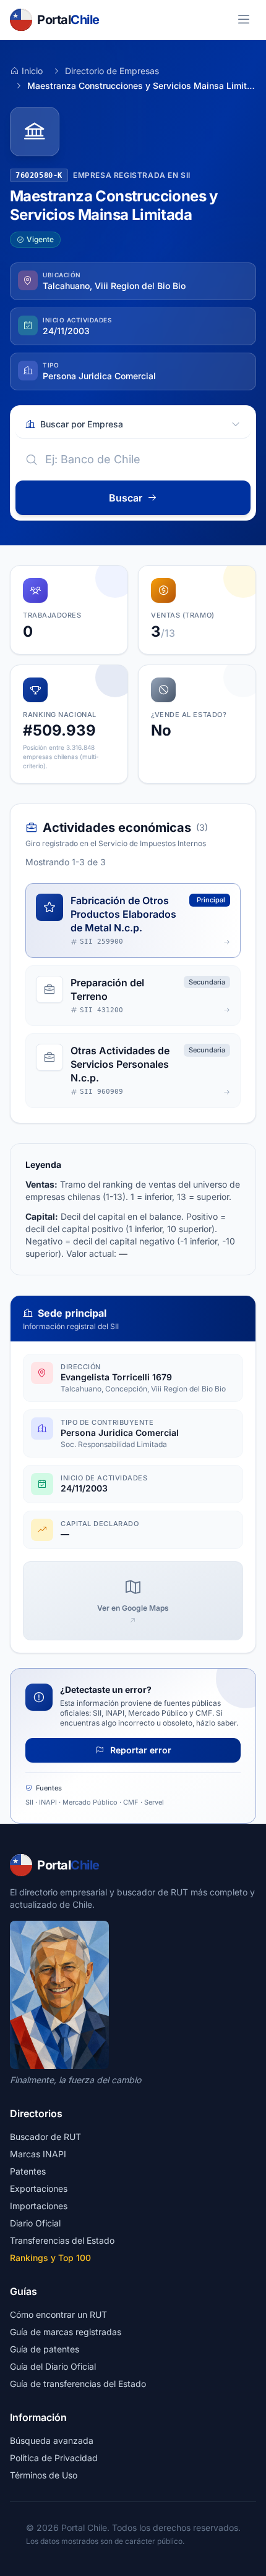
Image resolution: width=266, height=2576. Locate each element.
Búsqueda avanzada (52, 2440)
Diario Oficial (35, 2223)
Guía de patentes (45, 2349)
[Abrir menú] (244, 20)
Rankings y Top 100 (50, 2258)
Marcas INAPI (38, 2154)
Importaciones (39, 2206)
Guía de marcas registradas (66, 2332)
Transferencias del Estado (62, 2240)
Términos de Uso (44, 2475)
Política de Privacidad (54, 2458)
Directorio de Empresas (112, 71)
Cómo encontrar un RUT (58, 2314)
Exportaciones (39, 2188)
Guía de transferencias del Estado (78, 2384)
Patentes (28, 2171)
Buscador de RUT (45, 2137)
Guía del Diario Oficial (53, 2366)
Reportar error (139, 1750)
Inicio (32, 71)
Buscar (126, 498)
